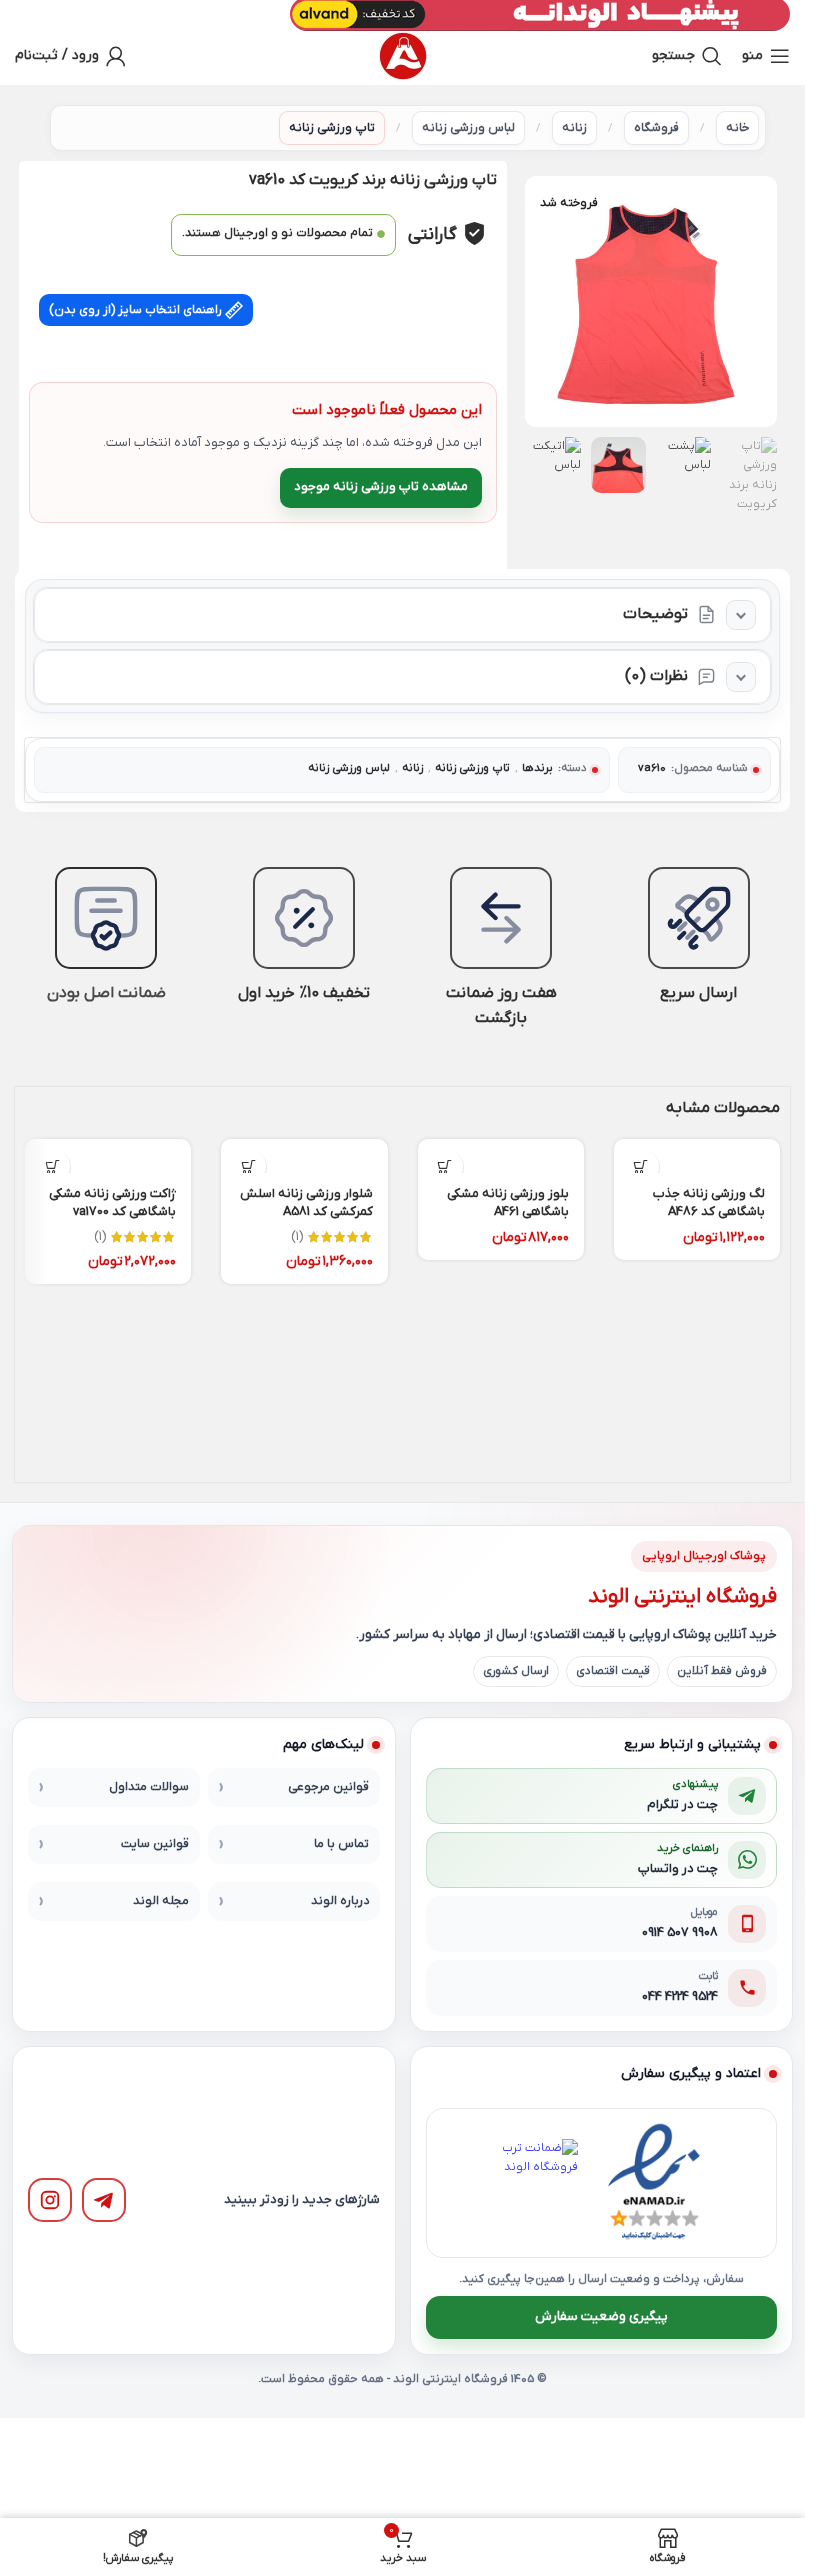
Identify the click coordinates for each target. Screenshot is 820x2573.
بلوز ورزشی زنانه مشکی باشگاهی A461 (508, 1202)
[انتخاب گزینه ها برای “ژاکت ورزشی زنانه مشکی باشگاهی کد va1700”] (52, 1166)
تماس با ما (341, 1844)
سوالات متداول (149, 1787)
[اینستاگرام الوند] (50, 2200)
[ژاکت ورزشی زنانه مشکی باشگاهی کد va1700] (108, 1156)
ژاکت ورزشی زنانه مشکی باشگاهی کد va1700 (112, 1202)
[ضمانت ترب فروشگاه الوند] (534, 2183)
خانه (737, 128)
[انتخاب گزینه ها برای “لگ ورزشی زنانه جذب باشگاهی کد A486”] (641, 1166)
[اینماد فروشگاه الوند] (654, 2183)
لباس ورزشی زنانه (468, 128)
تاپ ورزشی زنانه (332, 128)
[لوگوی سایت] (403, 56)
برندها (537, 768)
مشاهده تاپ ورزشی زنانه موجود (381, 486)
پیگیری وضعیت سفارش (601, 2316)
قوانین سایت (155, 1844)
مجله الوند (161, 1901)
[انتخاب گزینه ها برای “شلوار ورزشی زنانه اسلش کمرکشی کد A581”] (248, 1166)
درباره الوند (340, 1901)
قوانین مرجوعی (328, 1787)
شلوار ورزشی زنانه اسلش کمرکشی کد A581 (306, 1202)
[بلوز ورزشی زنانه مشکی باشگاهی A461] (501, 1156)
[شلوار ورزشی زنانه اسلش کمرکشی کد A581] (304, 1156)
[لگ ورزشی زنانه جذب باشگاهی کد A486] (697, 1156)
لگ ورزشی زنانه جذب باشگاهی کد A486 (709, 1202)
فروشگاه (656, 128)
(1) (297, 1237)
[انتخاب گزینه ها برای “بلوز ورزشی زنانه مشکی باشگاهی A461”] (445, 1166)
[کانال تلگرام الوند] (104, 2200)
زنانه (574, 128)
